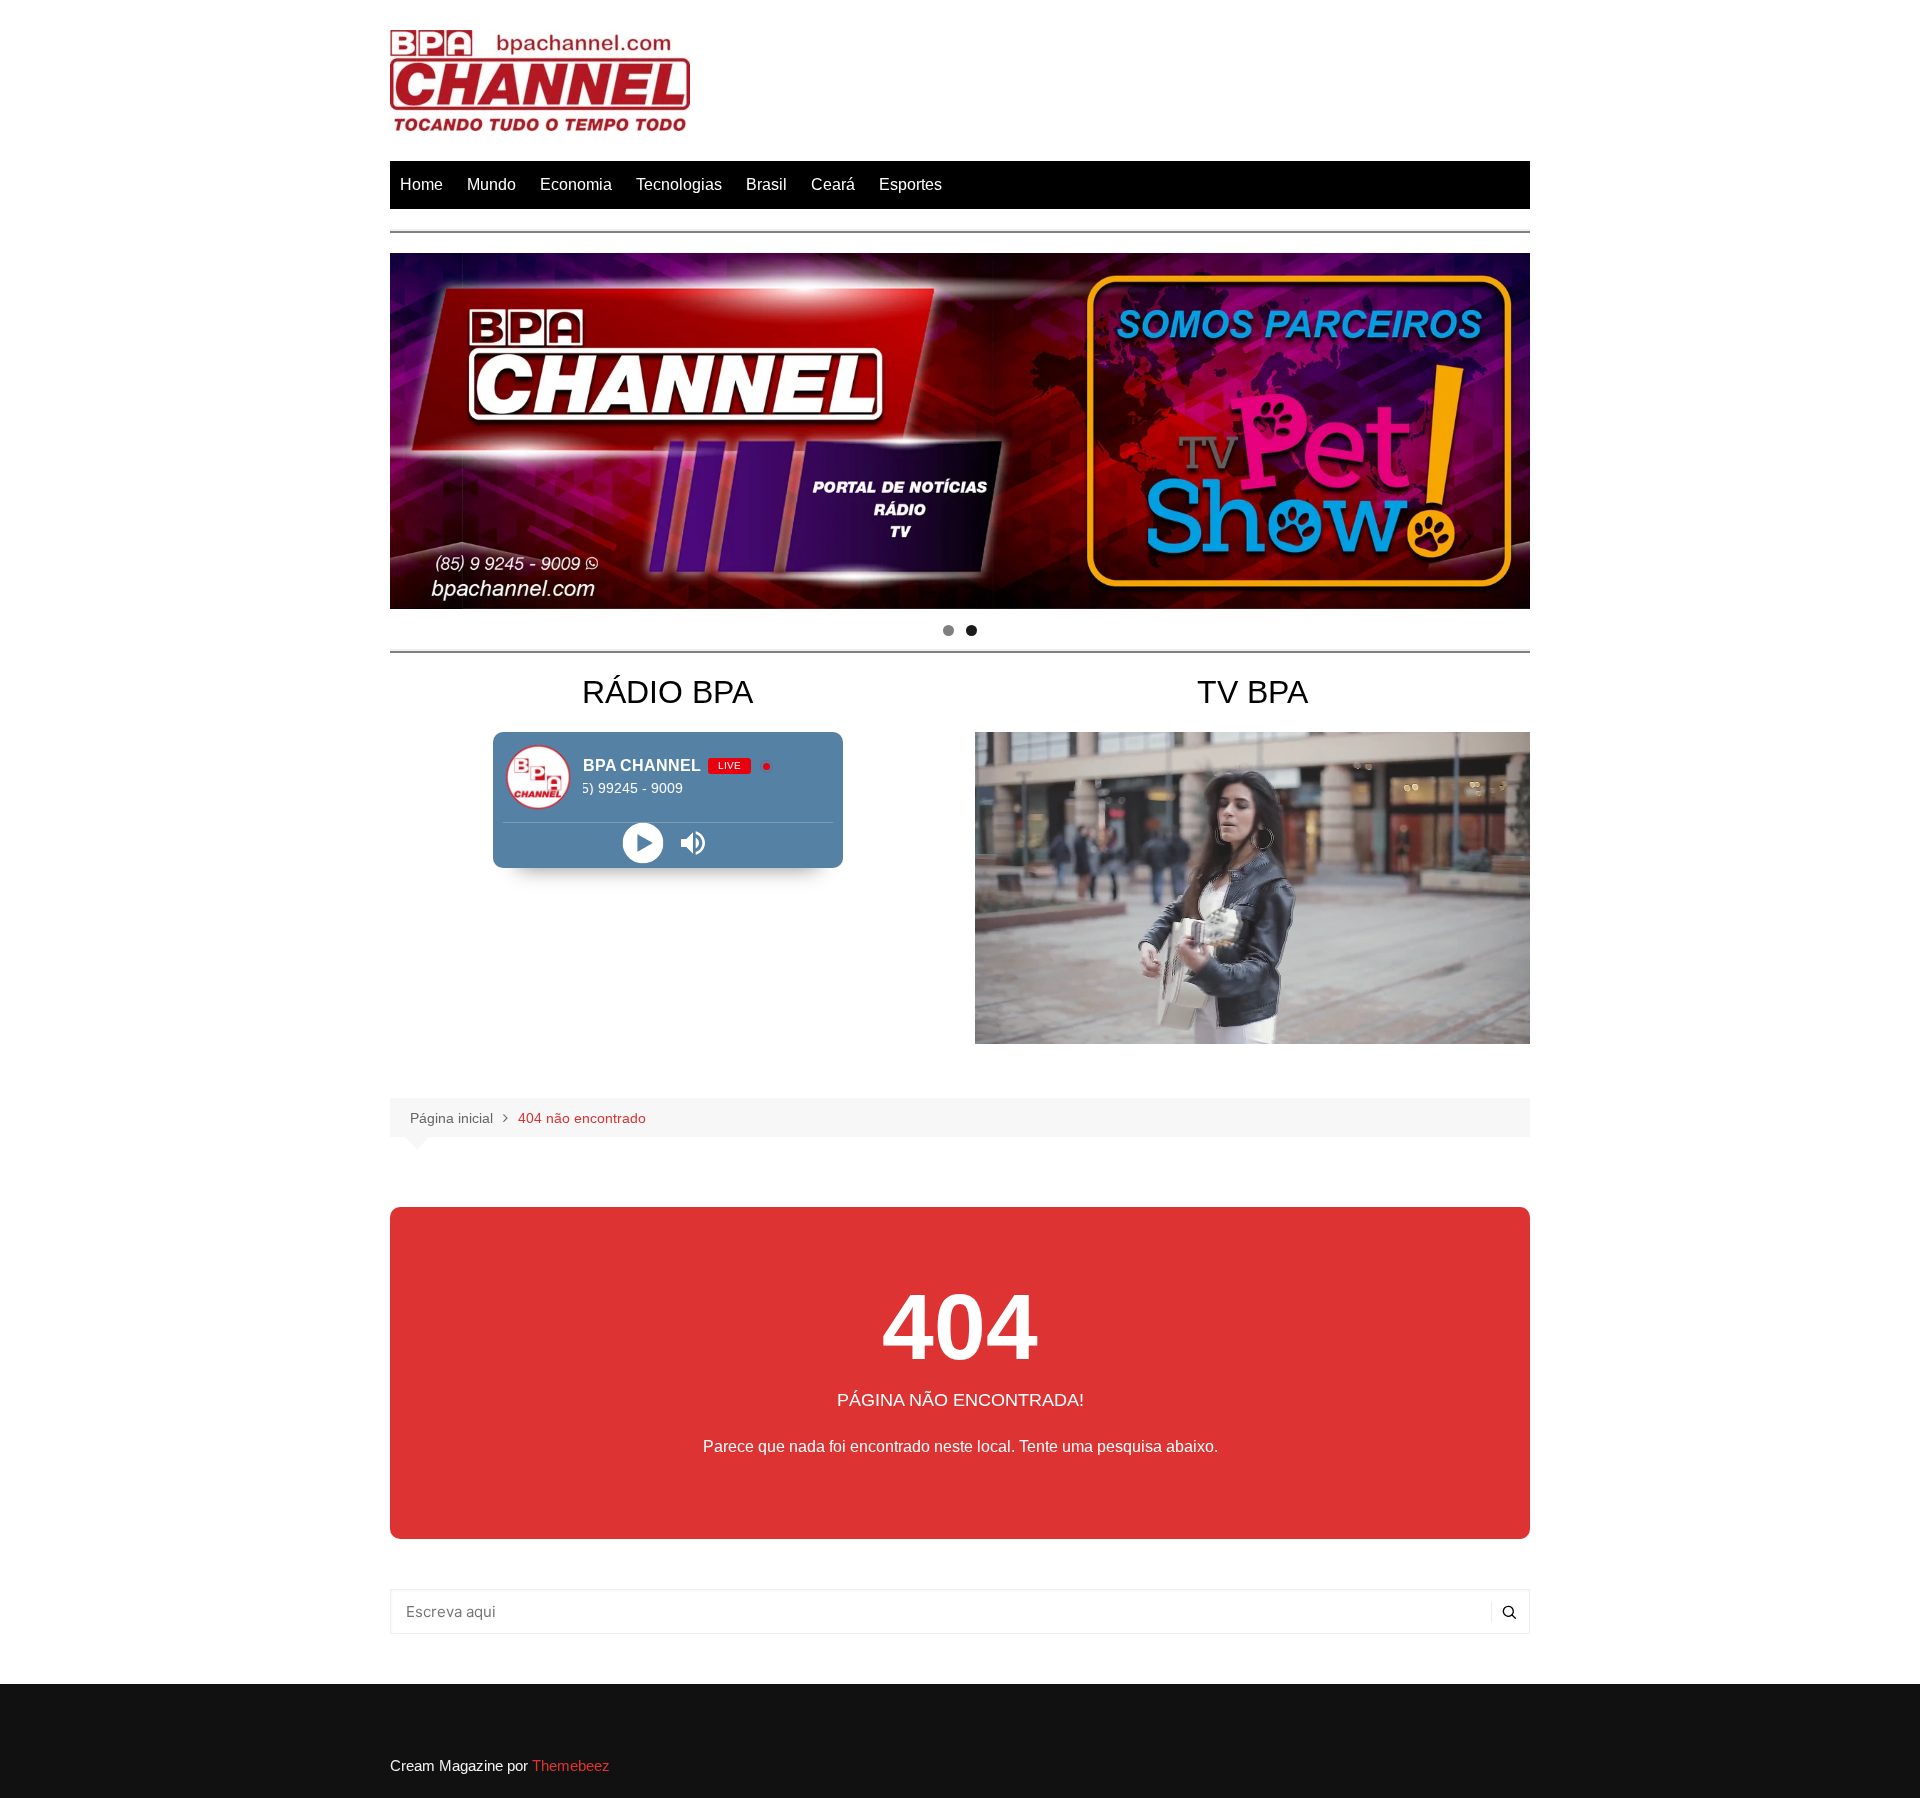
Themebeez (571, 1765)
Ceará (833, 184)
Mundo (491, 184)
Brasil (766, 184)
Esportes (910, 184)
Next (1505, 426)
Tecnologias (679, 184)
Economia (576, 184)
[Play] (642, 842)
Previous (415, 426)
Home (421, 184)
